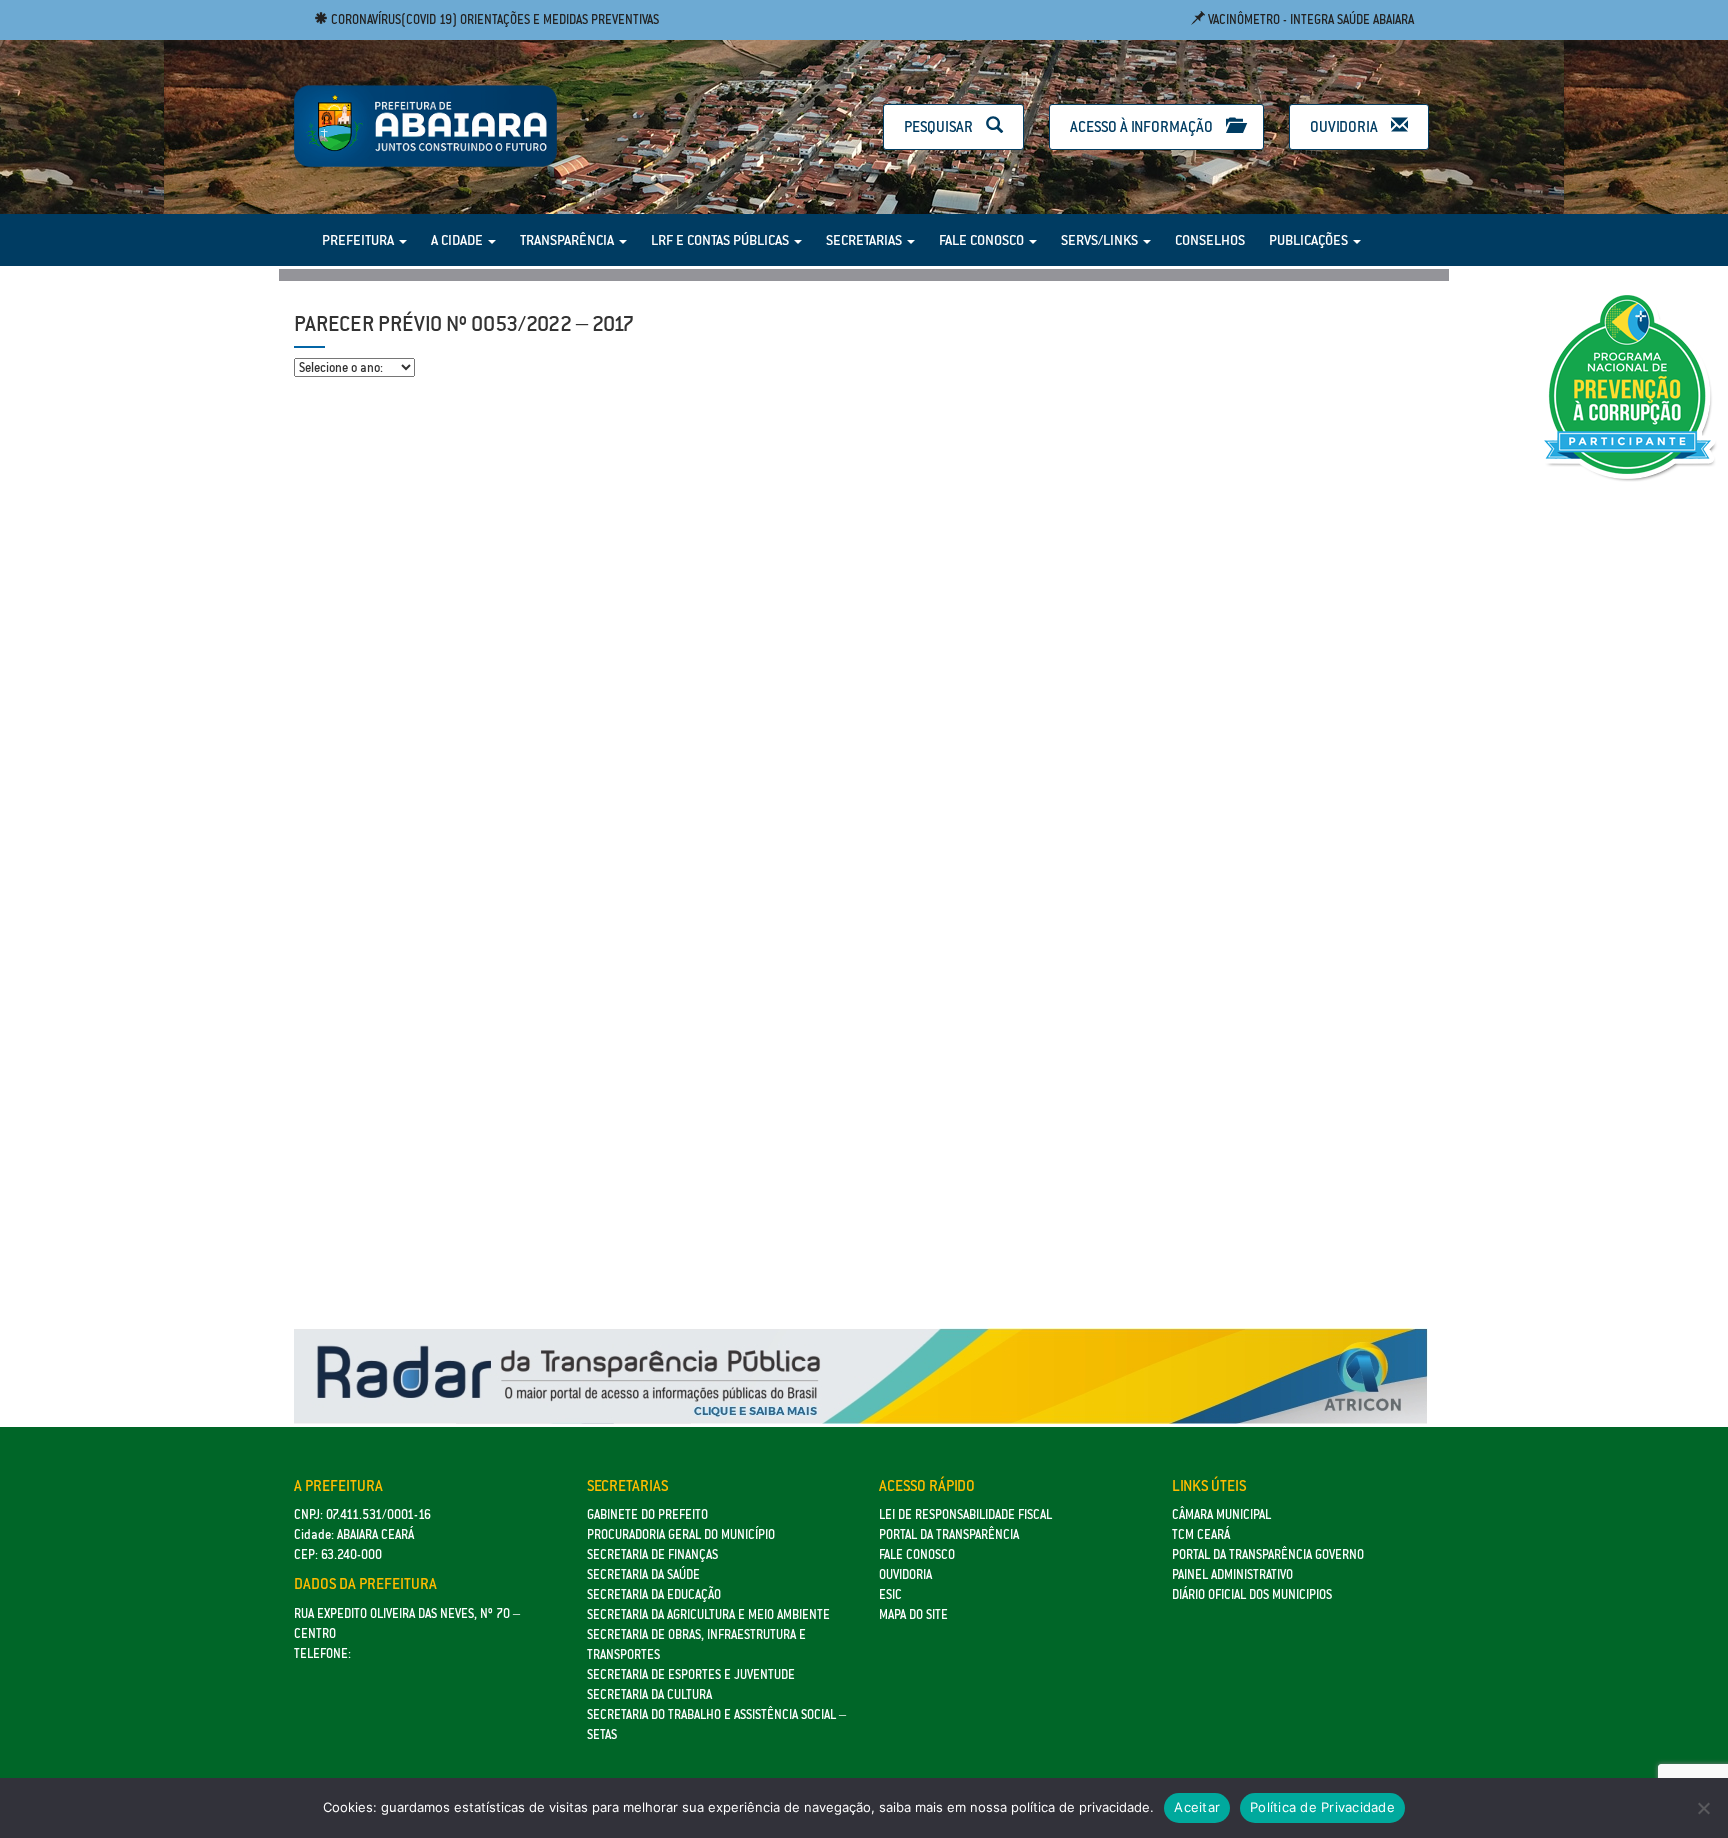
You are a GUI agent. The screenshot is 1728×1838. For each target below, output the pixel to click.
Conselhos (1210, 240)
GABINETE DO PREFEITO (647, 1514)
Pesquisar (940, 126)
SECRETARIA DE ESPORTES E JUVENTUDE (691, 1674)
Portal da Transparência (949, 1534)
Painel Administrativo (1232, 1574)
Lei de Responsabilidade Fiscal (965, 1514)
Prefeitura (359, 240)
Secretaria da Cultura (649, 1694)
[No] (1703, 1808)
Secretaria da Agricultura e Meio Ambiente (708, 1614)
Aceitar (1197, 1807)
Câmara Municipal (1221, 1514)
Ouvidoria (1345, 126)
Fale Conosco (983, 240)
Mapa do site (913, 1614)
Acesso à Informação (1143, 126)
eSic (890, 1594)
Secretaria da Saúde (643, 1574)
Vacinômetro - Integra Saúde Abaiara (1309, 19)
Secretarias (865, 240)
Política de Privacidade (1322, 1807)
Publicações (1310, 240)
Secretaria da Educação (654, 1594)
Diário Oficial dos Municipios (1252, 1594)
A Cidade (458, 240)
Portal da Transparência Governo (1268, 1554)
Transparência (568, 240)
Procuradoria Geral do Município (681, 1534)
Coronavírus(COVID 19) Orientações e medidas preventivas (493, 19)
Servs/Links (1101, 240)
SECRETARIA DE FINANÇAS (652, 1554)
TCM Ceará (1201, 1534)
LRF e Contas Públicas (721, 240)
